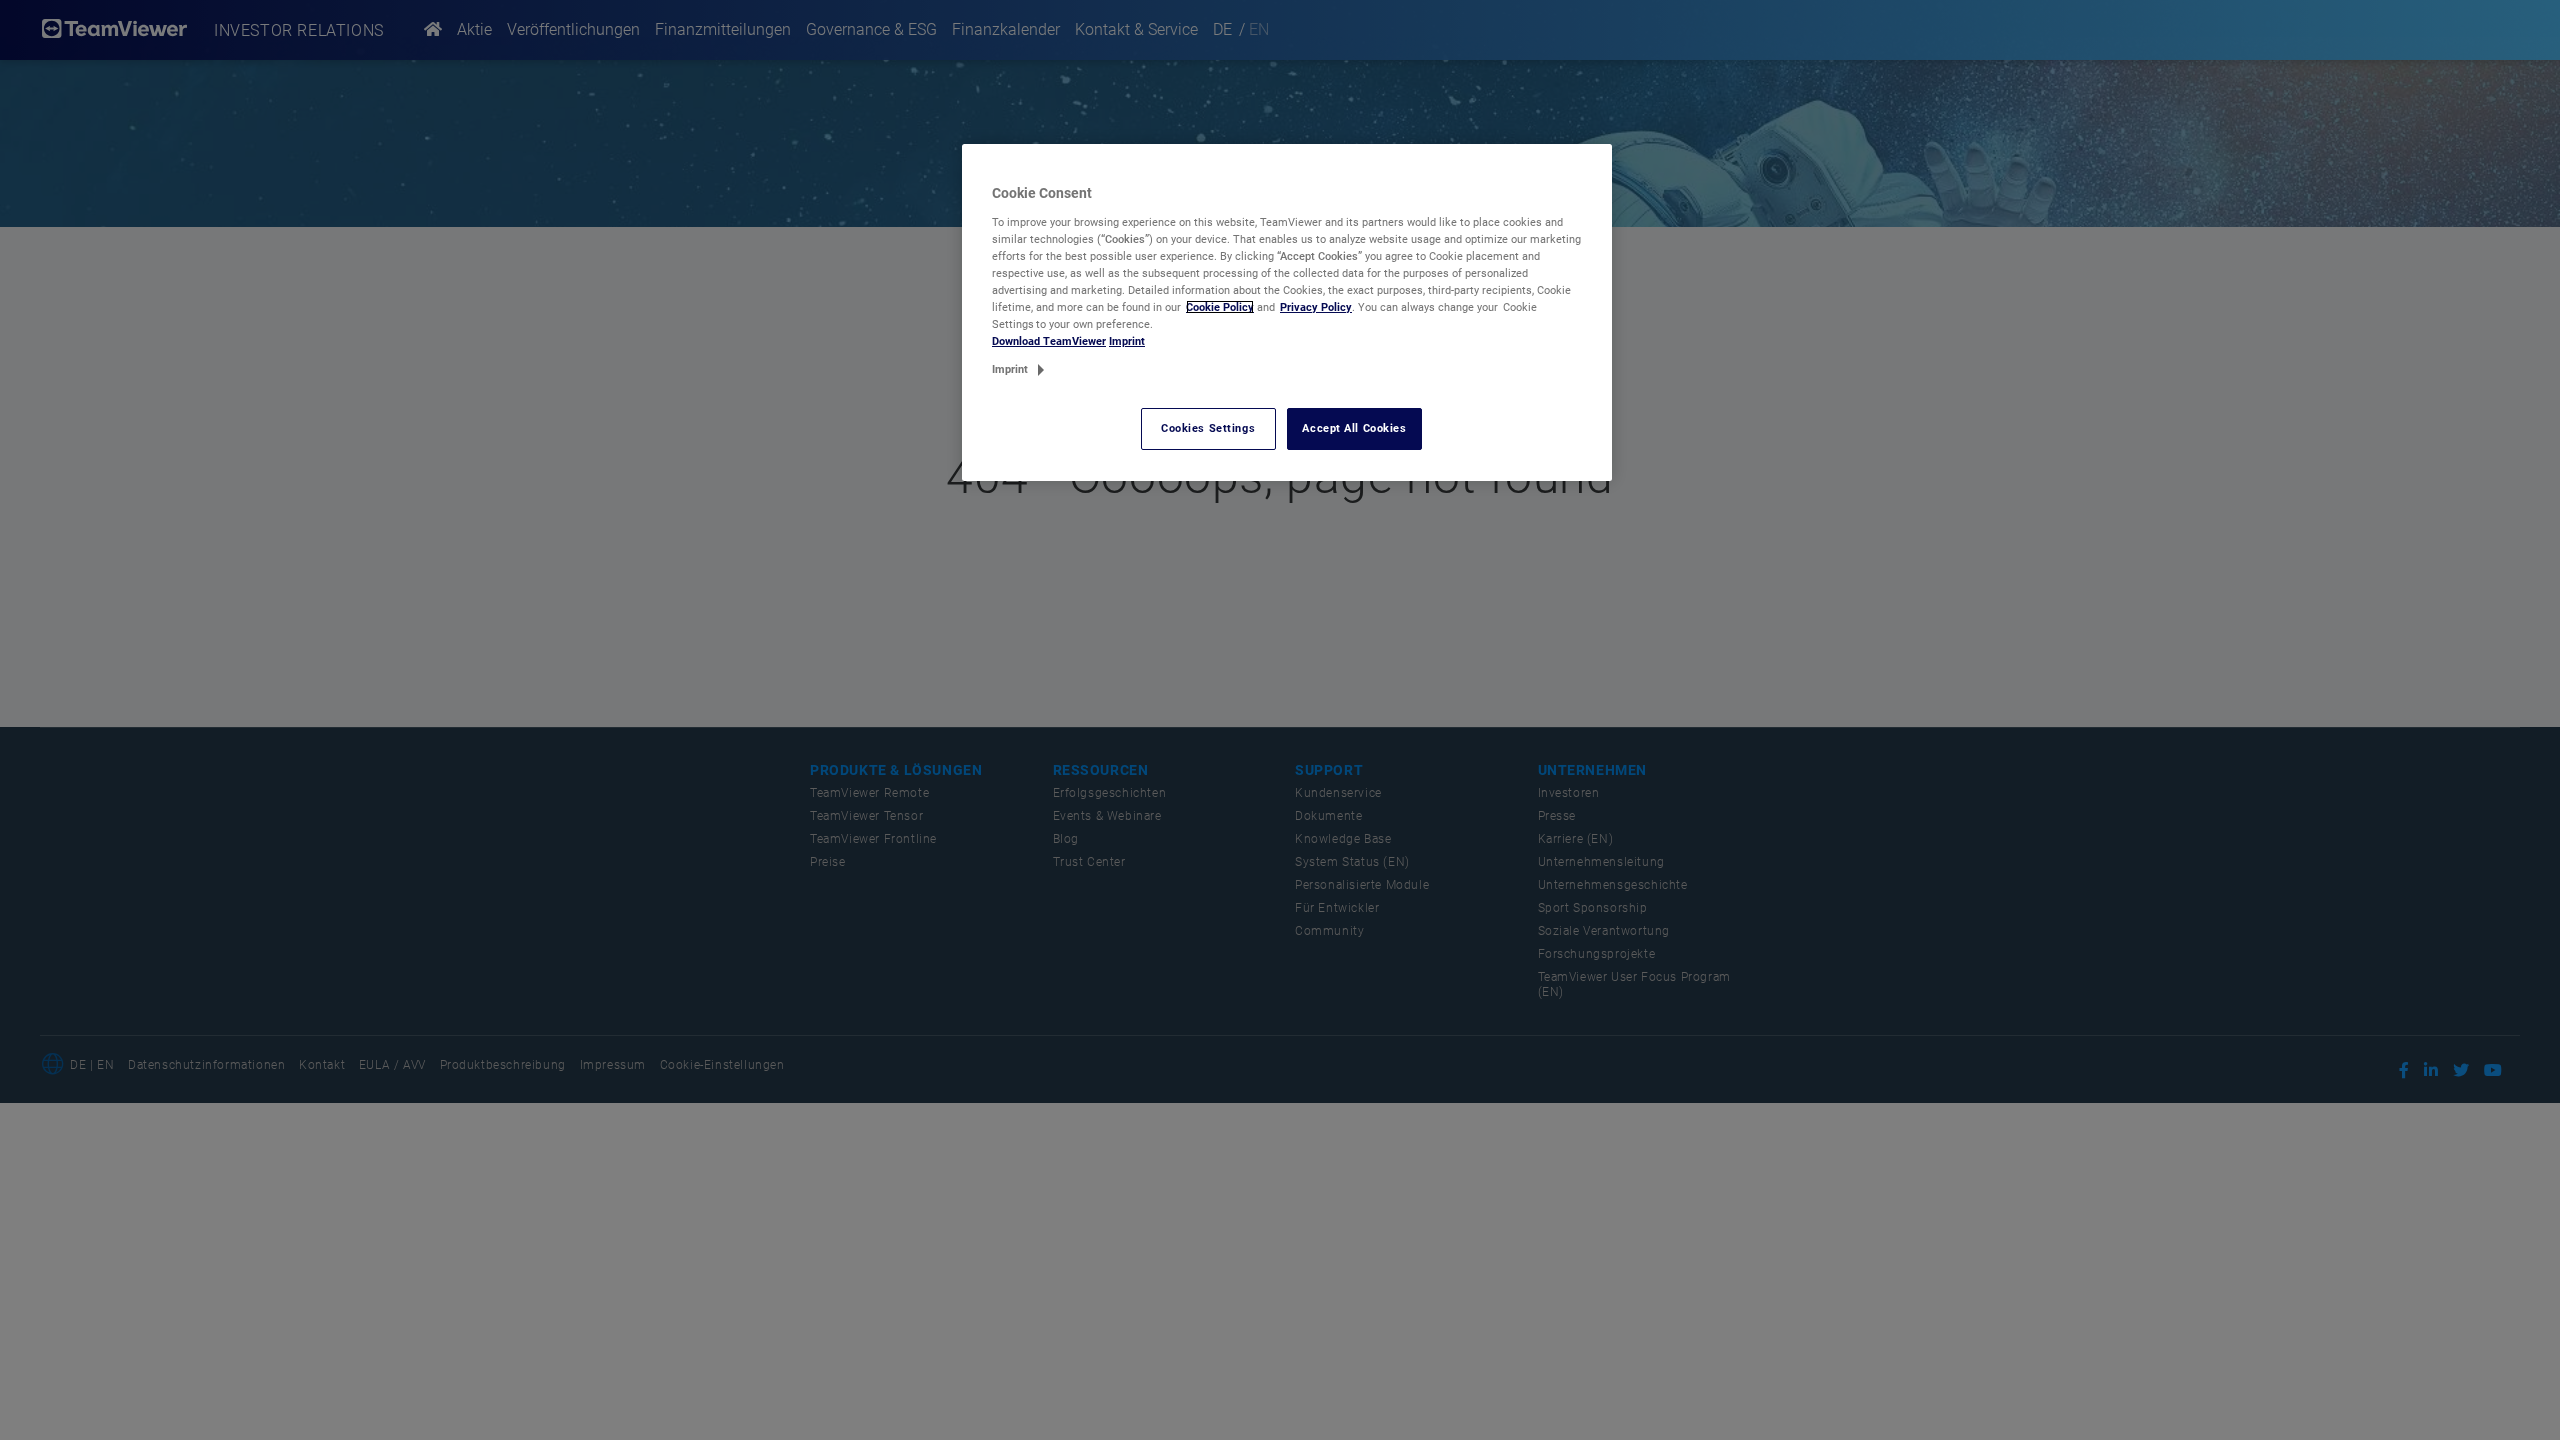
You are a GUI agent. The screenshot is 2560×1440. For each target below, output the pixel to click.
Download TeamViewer (1049, 341)
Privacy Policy (1316, 307)
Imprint (1127, 341)
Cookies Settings (1208, 428)
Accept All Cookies (1354, 428)
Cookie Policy (1220, 307)
